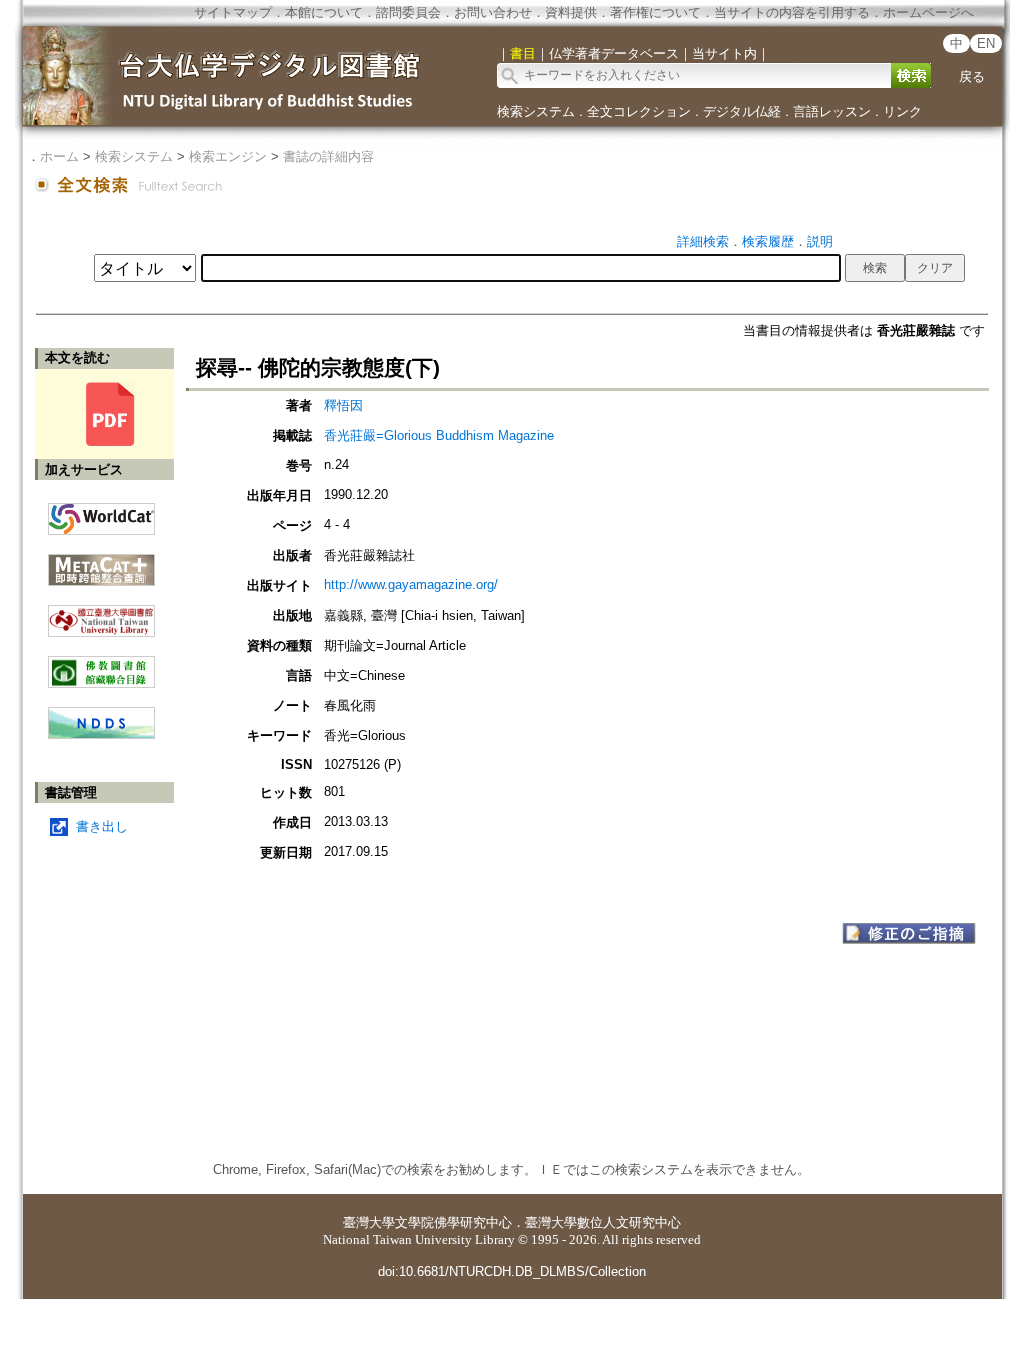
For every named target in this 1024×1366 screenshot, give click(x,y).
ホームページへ (928, 12)
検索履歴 (768, 241)
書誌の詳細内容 (328, 156)
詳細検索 (703, 241)
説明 (820, 241)
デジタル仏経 (742, 111)
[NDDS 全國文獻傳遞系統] (101, 734)
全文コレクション (639, 111)
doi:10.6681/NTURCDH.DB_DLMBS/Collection (512, 1271)
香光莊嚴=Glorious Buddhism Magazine (439, 435)
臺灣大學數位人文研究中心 (603, 1222)
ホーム (59, 156)
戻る (972, 76)
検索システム (536, 111)
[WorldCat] (101, 514)
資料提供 (571, 12)
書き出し (102, 826)
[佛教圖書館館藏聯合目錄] (101, 664)
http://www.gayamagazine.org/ (411, 584)
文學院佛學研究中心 (453, 1222)
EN (986, 43)
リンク (902, 111)
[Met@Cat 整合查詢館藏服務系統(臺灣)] (101, 562)
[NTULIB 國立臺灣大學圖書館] (101, 613)
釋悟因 (343, 405)
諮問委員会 (408, 12)
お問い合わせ (493, 12)
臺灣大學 (369, 1222)
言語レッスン (832, 111)
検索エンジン (228, 156)
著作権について (655, 12)
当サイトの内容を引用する (792, 12)
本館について (324, 12)
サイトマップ (233, 12)
